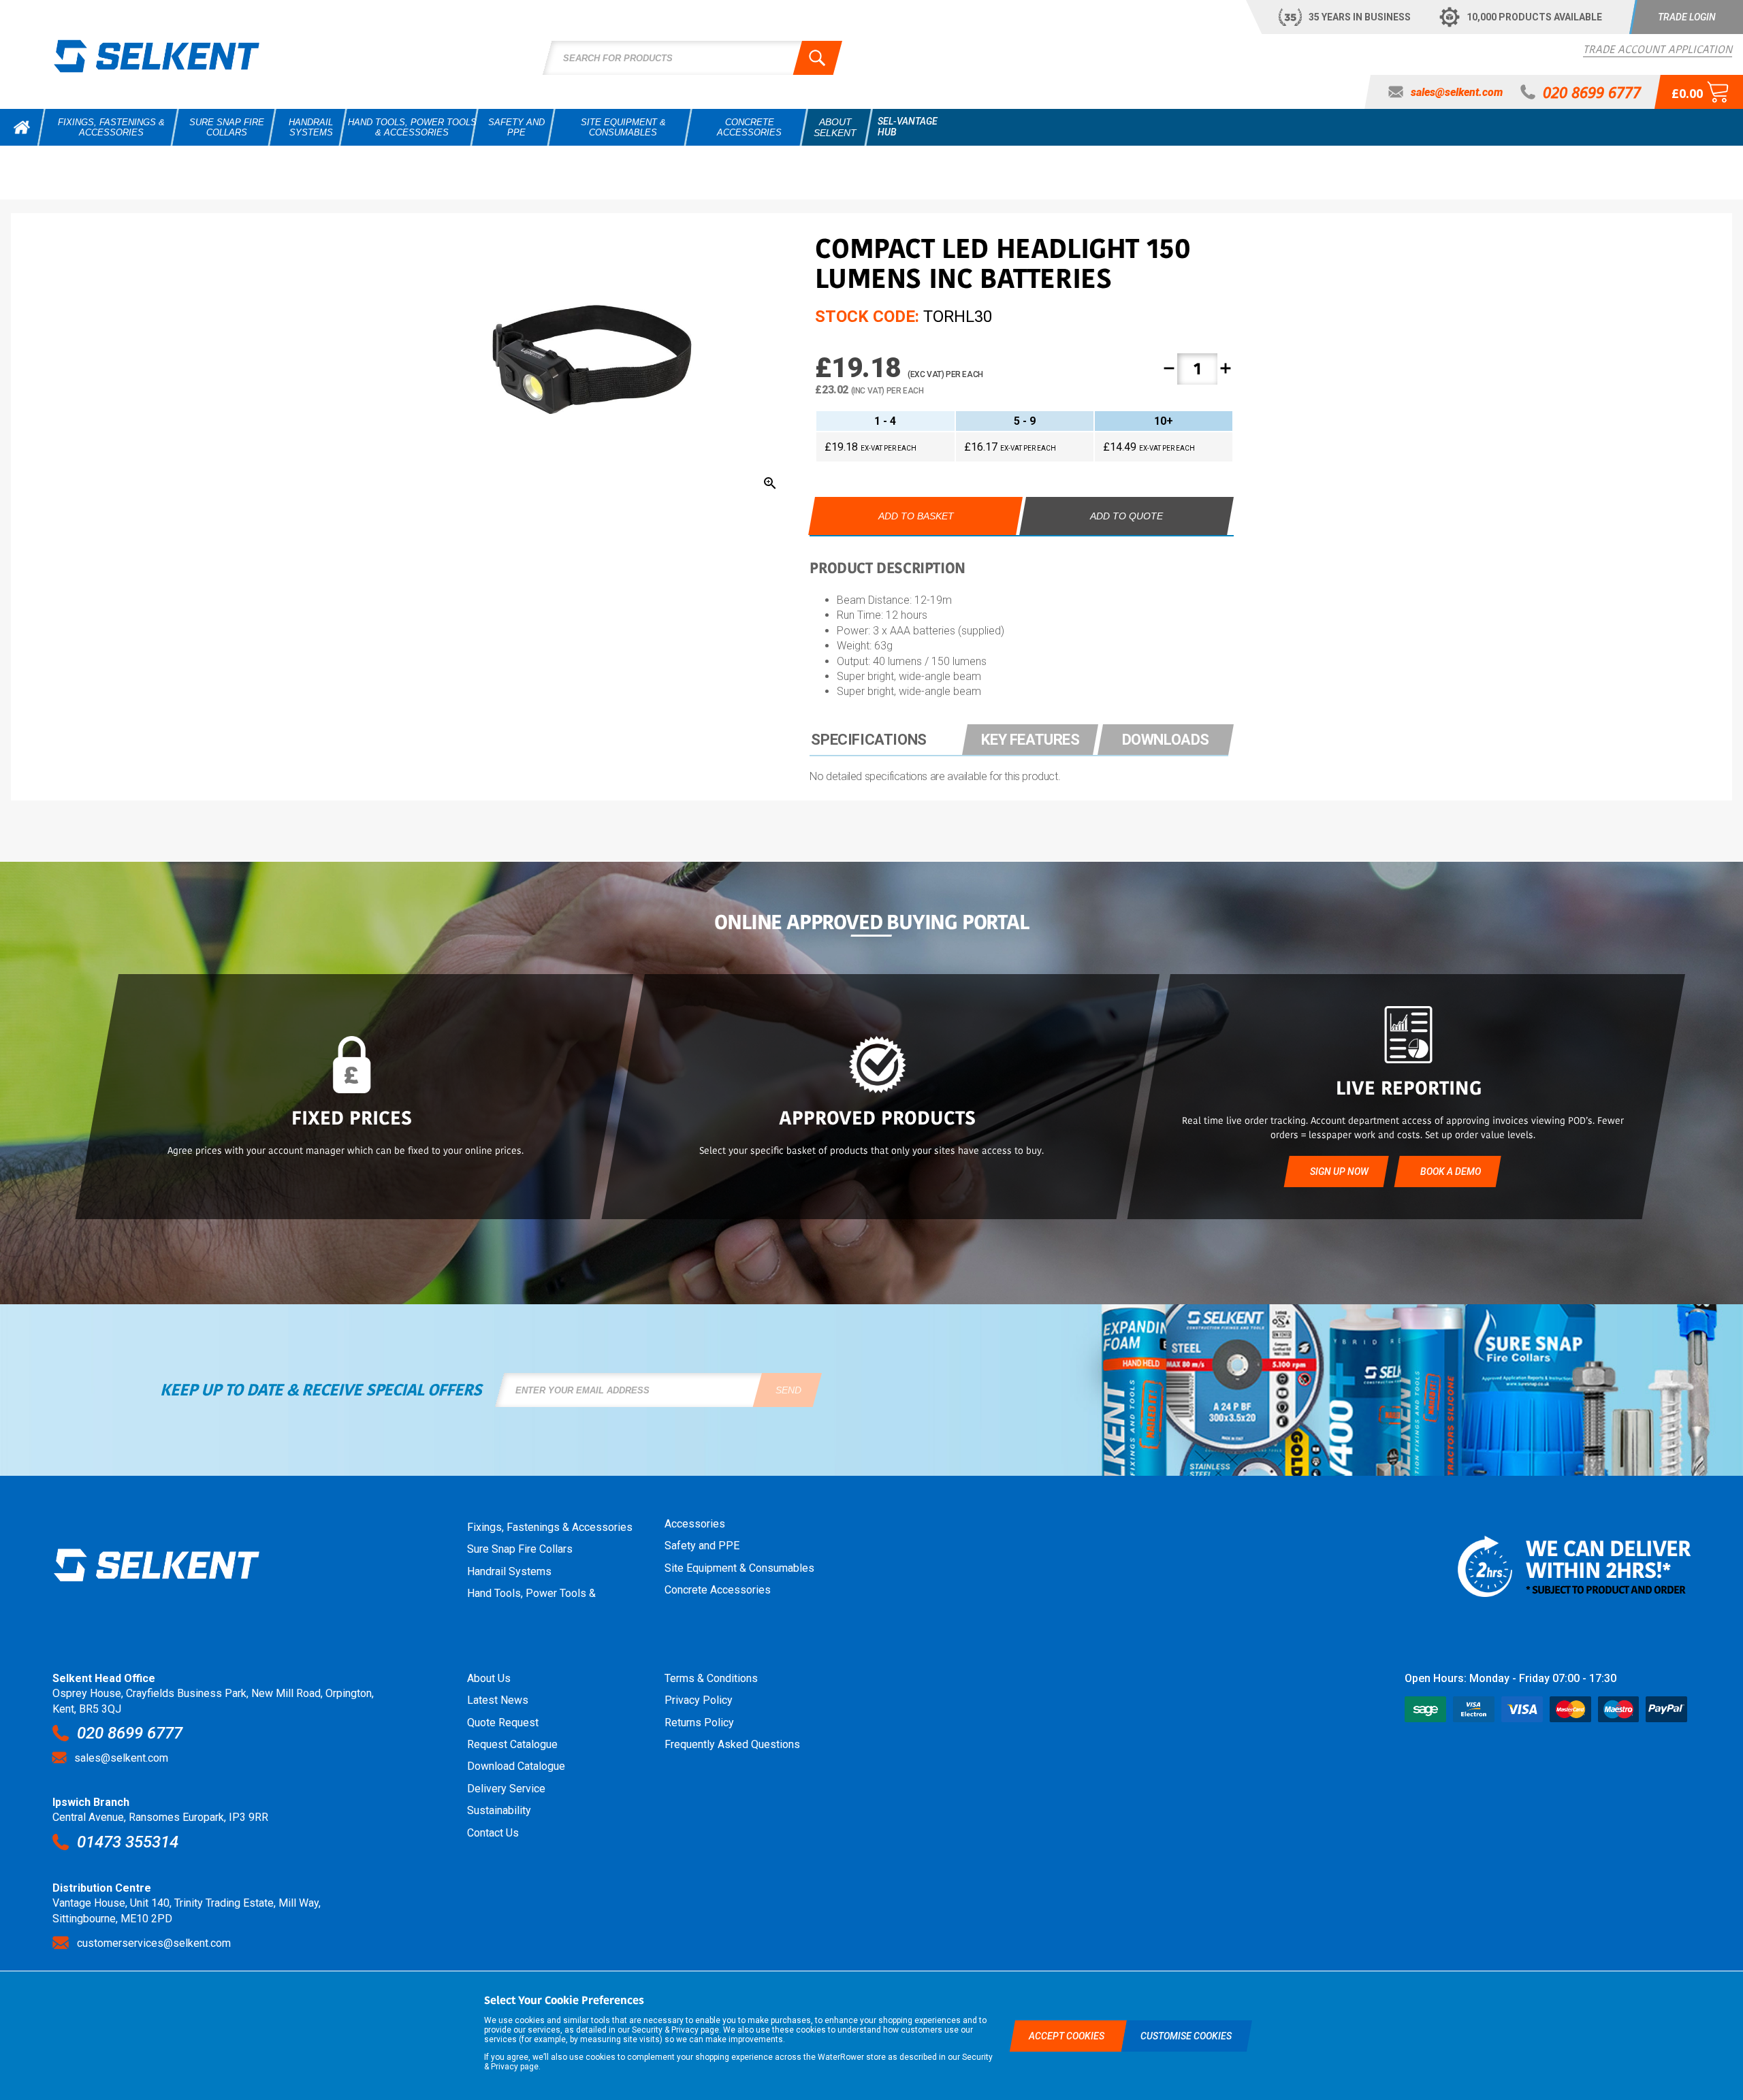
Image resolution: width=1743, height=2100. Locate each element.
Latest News (498, 1700)
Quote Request (503, 1723)
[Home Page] (157, 56)
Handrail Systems (509, 1571)
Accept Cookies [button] (1068, 2036)
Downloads (1166, 740)
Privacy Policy (699, 1700)
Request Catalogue (512, 1744)
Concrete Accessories (718, 1590)
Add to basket (916, 516)
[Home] (22, 127)
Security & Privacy (665, 2030)
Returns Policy (699, 1723)
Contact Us (493, 1833)
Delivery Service (506, 1789)
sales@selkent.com (121, 1758)
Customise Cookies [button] (1186, 2036)
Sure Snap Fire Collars (520, 1549)
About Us (489, 1678)
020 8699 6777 (130, 1733)
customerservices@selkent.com (154, 1943)
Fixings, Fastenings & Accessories (550, 1527)
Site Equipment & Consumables (739, 1568)
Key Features (1030, 740)
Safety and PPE (702, 1546)
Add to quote (1126, 516)
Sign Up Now (1339, 1172)
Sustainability (499, 1810)
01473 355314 (128, 1842)
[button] (1686, 17)
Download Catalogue (516, 1766)
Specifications (868, 740)
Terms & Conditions (711, 1678)
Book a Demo (1450, 1172)
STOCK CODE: (867, 317)
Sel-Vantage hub (908, 127)
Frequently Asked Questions (732, 1744)
